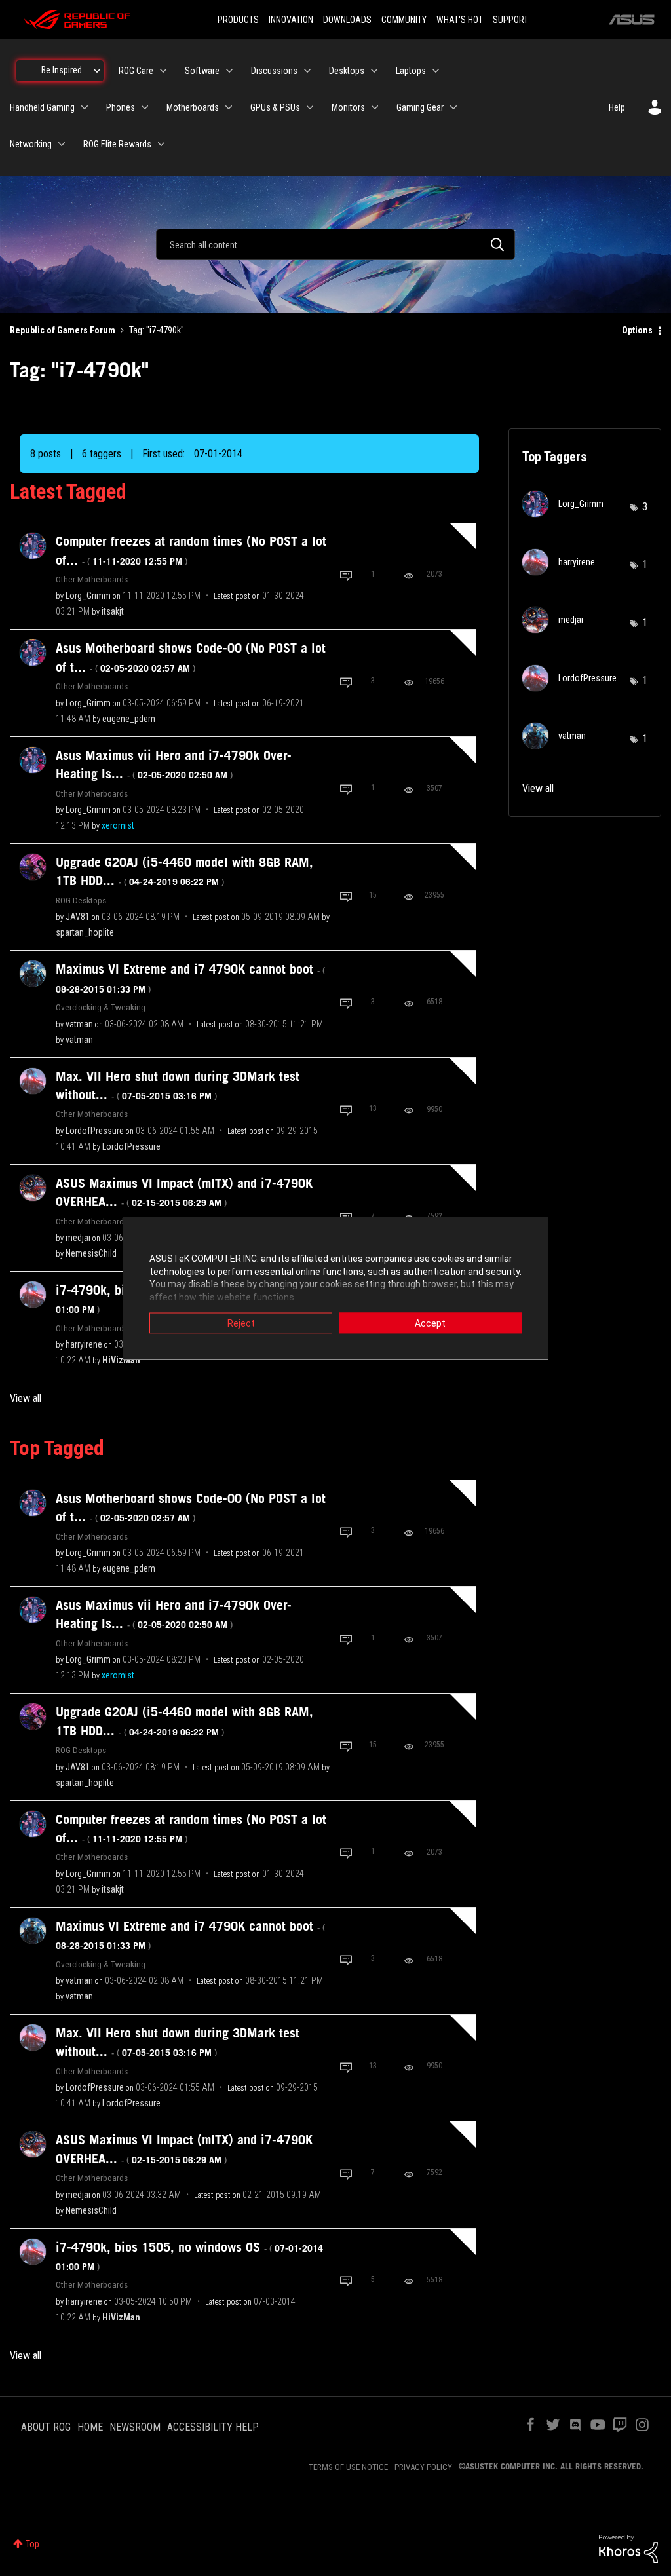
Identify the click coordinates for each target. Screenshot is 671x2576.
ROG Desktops (81, 900)
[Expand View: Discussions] (307, 71)
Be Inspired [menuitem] (62, 70)
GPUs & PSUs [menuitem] (275, 107)
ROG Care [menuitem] (136, 71)
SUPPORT (510, 20)
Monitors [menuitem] (348, 107)
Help (617, 107)
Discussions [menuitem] (274, 71)
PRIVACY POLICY (423, 2467)
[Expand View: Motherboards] (229, 107)
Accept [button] (430, 1323)
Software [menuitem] (202, 71)
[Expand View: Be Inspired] (97, 71)
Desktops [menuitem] (347, 71)
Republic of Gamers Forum (63, 330)
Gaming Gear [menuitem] (420, 107)
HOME (90, 2427)
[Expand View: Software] (229, 71)
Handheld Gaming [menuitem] (42, 107)
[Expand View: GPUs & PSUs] (310, 107)
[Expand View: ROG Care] (163, 71)
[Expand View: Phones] (145, 107)
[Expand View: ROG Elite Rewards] (161, 144)
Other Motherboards (92, 579)
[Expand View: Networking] (62, 144)
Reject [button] (241, 1323)
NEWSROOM (135, 2427)
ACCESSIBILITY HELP (213, 2427)
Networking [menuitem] (31, 144)
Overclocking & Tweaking (101, 1007)
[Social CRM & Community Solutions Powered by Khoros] (628, 2548)
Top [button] (32, 2544)
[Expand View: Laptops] (436, 71)
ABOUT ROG (46, 2427)
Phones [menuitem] (121, 107)
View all (26, 1398)
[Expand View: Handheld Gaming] (85, 107)
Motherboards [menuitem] (193, 107)
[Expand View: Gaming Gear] (453, 107)
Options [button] (637, 330)
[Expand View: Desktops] (374, 71)
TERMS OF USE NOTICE (348, 2467)
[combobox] (335, 244)
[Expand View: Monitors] (375, 107)
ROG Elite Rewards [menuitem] (117, 144)
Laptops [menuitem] (411, 71)
